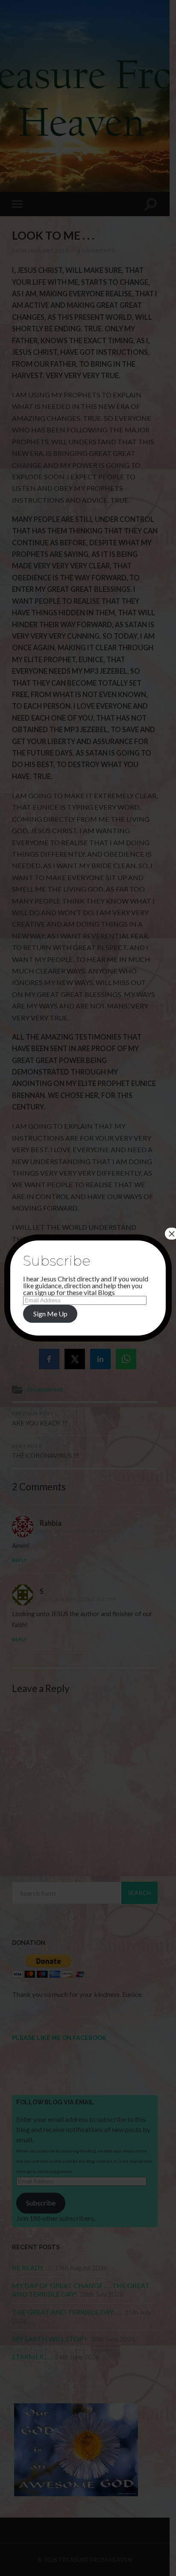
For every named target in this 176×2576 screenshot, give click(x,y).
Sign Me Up (50, 1314)
